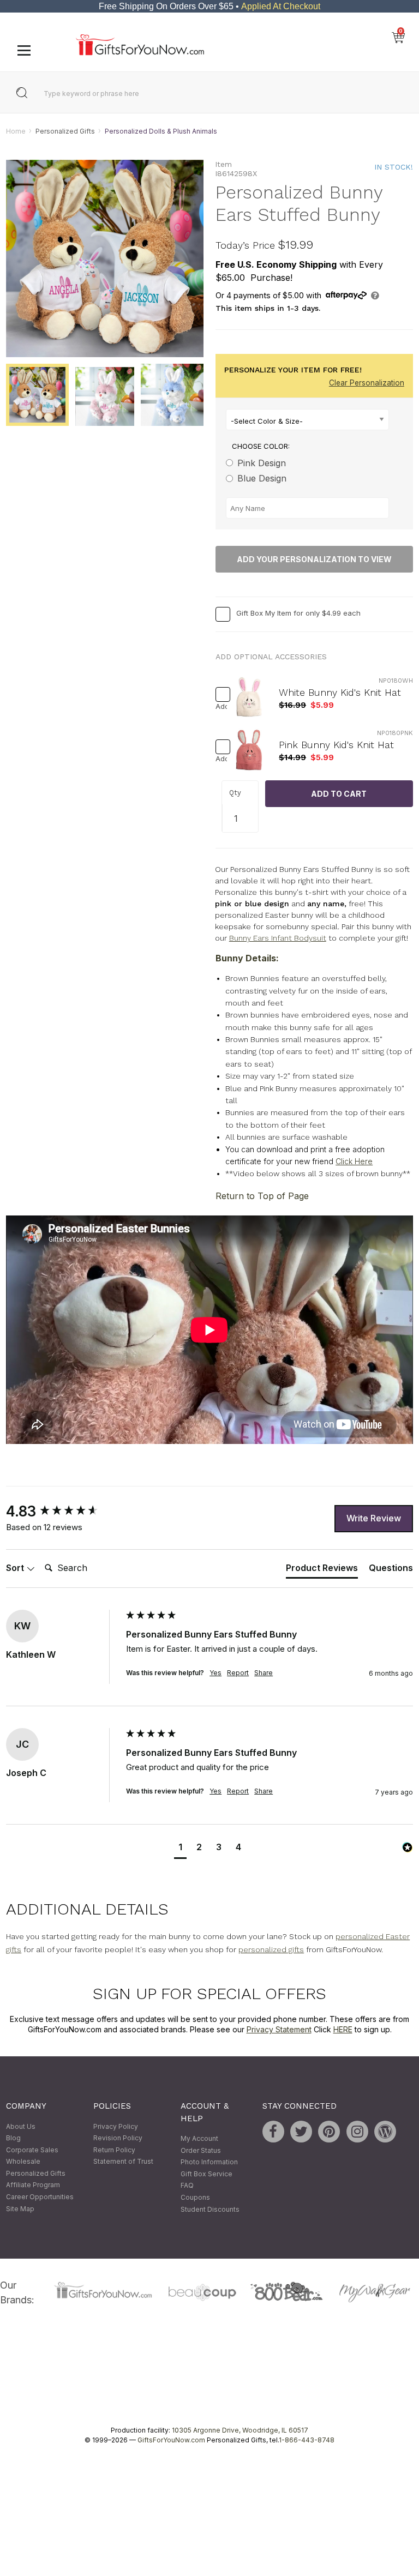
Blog (13, 2138)
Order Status (201, 2150)
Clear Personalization (367, 383)
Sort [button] (16, 1568)
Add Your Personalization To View (314, 559)
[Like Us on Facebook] (273, 2132)
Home (16, 131)
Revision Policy (118, 2138)
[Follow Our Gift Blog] (385, 2132)
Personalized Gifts (65, 131)
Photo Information (209, 2162)
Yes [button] (216, 1673)
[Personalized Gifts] (140, 53)
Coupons (195, 2197)
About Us (21, 2126)
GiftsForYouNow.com (171, 2440)
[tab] (322, 1570)
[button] (180, 1849)
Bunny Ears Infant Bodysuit (278, 938)
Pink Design (262, 463)
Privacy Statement (279, 2030)
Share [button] (264, 1673)
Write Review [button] (374, 1518)
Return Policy (114, 2150)
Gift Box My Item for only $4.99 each (298, 613)
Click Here (354, 1161)
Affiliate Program (33, 2185)
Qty (235, 793)
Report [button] (238, 1673)
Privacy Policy (116, 2126)
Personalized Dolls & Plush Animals (161, 131)
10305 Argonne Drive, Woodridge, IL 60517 (240, 2430)
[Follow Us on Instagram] (357, 2132)
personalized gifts (271, 1949)
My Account (199, 2138)
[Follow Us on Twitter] (301, 2132)
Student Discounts (210, 2209)
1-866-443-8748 (307, 2440)
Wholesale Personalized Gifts (36, 2168)
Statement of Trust (123, 2162)
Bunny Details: (247, 959)
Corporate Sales (32, 2150)
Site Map (20, 2209)
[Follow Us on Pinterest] (329, 2132)
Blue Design (262, 479)
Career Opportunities (40, 2197)
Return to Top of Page (262, 1196)
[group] (63, 1512)
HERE (343, 2030)
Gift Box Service (206, 2174)
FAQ (187, 2186)
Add (218, 707)
